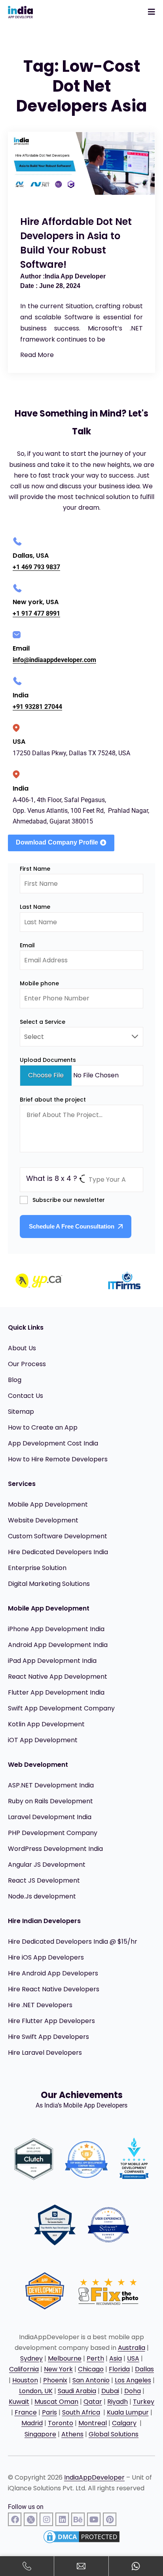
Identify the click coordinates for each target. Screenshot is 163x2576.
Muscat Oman (56, 2402)
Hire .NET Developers (40, 2005)
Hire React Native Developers (54, 1989)
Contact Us (26, 1396)
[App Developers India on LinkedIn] (62, 2519)
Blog (15, 1380)
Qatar (93, 2402)
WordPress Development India (55, 1849)
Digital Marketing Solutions (49, 1584)
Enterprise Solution (37, 1568)
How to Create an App (43, 1427)
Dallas (144, 2369)
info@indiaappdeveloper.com (54, 660)
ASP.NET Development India (51, 1785)
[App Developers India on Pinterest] (110, 2519)
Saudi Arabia (77, 2391)
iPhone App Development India (56, 1629)
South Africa (81, 2412)
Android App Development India (58, 1645)
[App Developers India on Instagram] (46, 2519)
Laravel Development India (50, 1817)
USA (133, 2358)
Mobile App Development (48, 1504)
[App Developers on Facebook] (15, 2519)
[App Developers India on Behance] (78, 2519)
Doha (133, 2391)
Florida (119, 2369)
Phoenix (55, 2380)
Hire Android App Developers (53, 1973)
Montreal (93, 2423)
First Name (35, 869)
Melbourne (65, 2358)
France (26, 2412)
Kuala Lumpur (128, 2412)
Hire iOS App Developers (46, 1957)
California (24, 2369)
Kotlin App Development (46, 1724)
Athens (72, 2434)
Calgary (124, 2423)
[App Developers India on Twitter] (31, 2519)
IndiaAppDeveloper (94, 2477)
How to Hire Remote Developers (58, 1459)
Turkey (144, 2402)
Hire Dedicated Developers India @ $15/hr (73, 1942)
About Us (22, 1348)
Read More (37, 355)
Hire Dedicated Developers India (58, 1552)
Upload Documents (48, 1060)
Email (27, 945)
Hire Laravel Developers (45, 2053)
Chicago (91, 2369)
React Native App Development (58, 1677)
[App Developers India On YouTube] (94, 2519)
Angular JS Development (47, 1865)
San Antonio (91, 2380)
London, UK (36, 2391)
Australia (132, 2348)
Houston (25, 2380)
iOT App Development (43, 1740)
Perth (95, 2358)
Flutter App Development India (56, 1692)
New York (58, 2369)
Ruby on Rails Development (50, 1801)
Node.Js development (42, 1896)
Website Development (43, 1520)
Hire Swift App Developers (48, 2037)
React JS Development (44, 1880)
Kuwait (19, 2402)
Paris (49, 2412)
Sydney (31, 2358)
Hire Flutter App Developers (51, 2021)
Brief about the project (53, 1100)
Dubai (110, 2391)
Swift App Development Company (61, 1708)
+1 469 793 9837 (36, 567)
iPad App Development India (52, 1661)
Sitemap (21, 1412)
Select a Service (43, 1022)
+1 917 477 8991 (36, 613)
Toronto (61, 2423)
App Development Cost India (53, 1443)
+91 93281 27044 (37, 707)
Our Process (27, 1364)
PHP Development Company (53, 1833)
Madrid (32, 2423)
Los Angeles (133, 2380)
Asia (116, 2358)
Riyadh (118, 2402)
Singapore (40, 2434)
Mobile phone (39, 983)
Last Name (35, 907)
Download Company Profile (57, 842)
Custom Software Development (58, 1536)
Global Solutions (114, 2434)
